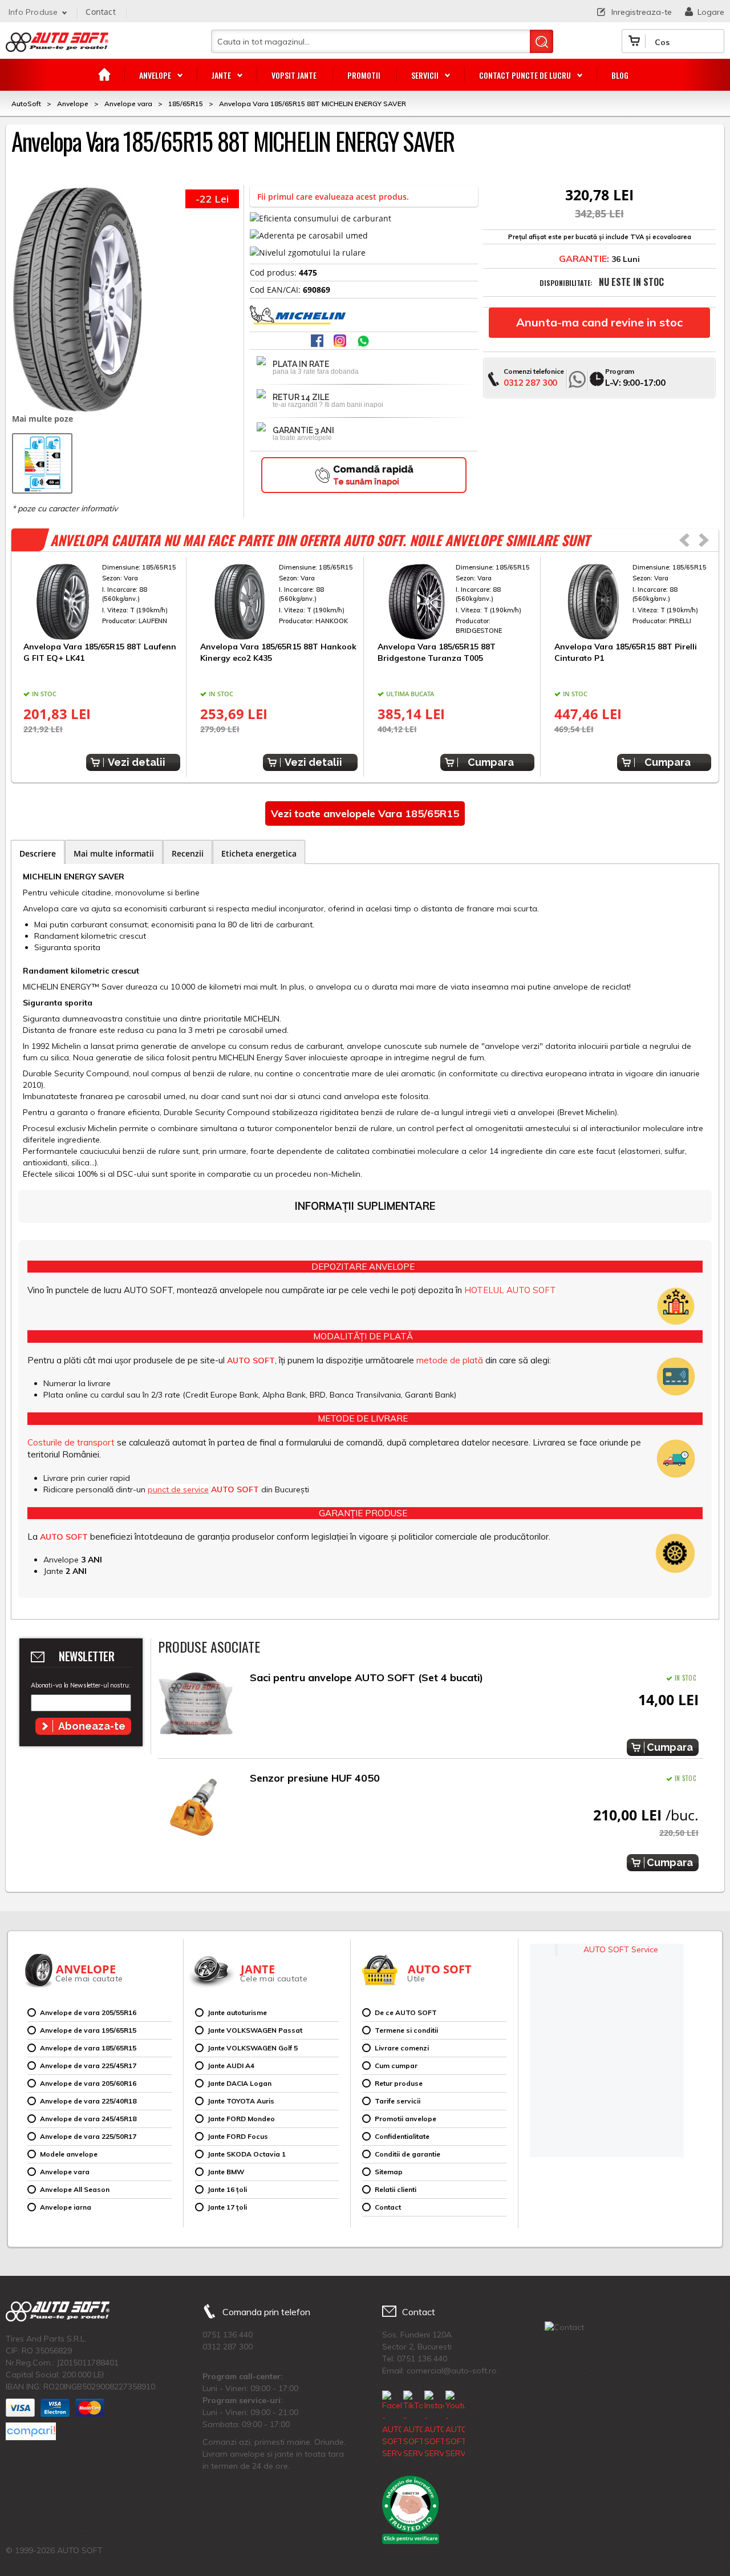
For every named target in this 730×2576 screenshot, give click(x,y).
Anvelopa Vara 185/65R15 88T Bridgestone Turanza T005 (437, 652)
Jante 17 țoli (227, 2207)
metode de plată (450, 1360)
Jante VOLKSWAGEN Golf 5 (253, 2048)
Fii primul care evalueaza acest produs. (333, 197)
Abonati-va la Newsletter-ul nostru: (80, 1685)
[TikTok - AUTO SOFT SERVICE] (413, 2425)
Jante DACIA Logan (240, 2083)
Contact (100, 12)
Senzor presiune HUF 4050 (315, 1778)
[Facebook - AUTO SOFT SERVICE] (392, 2425)
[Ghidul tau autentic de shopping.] (31, 2431)
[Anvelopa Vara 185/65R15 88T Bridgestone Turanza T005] (456, 602)
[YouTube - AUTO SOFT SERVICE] (455, 2425)
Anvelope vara (65, 2172)
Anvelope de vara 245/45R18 (88, 2119)
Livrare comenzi (402, 2048)
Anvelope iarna (66, 2207)
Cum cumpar (396, 2066)
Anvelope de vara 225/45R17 (88, 2066)
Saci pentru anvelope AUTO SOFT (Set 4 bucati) (366, 1677)
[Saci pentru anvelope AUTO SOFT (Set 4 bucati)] (196, 1707)
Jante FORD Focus (238, 2136)
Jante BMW (226, 2172)
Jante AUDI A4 (231, 2066)
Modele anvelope (69, 2154)
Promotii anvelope (405, 2119)
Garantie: (584, 259)
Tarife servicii (398, 2101)
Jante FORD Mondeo (241, 2119)
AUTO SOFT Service (621, 1949)
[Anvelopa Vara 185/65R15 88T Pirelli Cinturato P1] (633, 602)
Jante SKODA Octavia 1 (247, 2154)
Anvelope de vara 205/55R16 (88, 2012)
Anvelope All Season (75, 2189)
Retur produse (399, 2083)
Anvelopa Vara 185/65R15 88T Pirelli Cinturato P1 (626, 652)
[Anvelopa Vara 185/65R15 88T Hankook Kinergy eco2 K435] (279, 602)
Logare (711, 12)
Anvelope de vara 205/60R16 (88, 2083)
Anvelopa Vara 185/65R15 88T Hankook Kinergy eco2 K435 (278, 652)
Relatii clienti (396, 2189)
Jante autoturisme (237, 2012)
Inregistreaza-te (642, 12)
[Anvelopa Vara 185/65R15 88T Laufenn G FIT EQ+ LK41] (102, 602)
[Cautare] (542, 41)
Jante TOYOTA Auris (241, 2101)
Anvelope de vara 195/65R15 (88, 2030)
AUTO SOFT (57, 46)
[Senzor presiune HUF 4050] (196, 1807)
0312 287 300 (530, 383)
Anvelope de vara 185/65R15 (88, 2048)
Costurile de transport (71, 1442)
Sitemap (389, 2172)
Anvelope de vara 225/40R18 (88, 2101)
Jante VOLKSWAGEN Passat (255, 2030)
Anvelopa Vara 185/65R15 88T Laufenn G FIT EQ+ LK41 (100, 652)
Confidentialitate (402, 2136)
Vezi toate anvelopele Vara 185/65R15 (365, 813)
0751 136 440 (228, 2335)
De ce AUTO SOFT (406, 2012)
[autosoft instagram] (341, 342)
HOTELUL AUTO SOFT (510, 1290)
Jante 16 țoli (227, 2189)
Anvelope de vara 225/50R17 (88, 2136)
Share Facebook (318, 342)
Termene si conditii (406, 2030)
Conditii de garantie (407, 2154)
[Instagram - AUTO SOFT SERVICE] (434, 2425)
